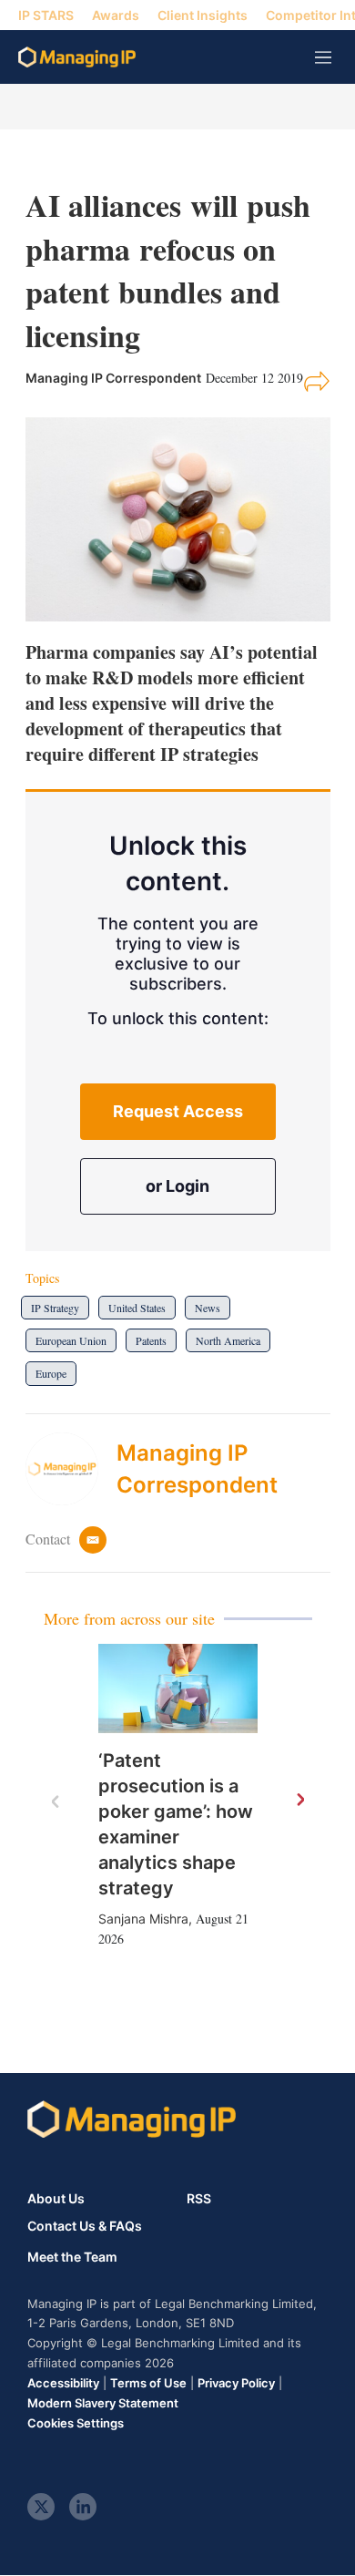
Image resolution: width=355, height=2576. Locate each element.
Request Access (178, 1111)
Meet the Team (72, 2257)
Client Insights (203, 15)
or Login (177, 1186)
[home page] (77, 57)
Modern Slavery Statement (103, 2403)
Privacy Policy (236, 2383)
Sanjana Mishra (143, 1919)
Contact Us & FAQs (85, 2226)
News (208, 1308)
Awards (116, 15)
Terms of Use (148, 2383)
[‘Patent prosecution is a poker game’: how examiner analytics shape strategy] (178, 1689)
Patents (151, 1340)
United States (137, 1308)
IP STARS (46, 15)
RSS (199, 2198)
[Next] (299, 1801)
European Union (71, 1340)
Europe (51, 1373)
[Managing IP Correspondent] (71, 1469)
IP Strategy (55, 1308)
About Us (56, 2198)
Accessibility (63, 2383)
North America (228, 1340)
